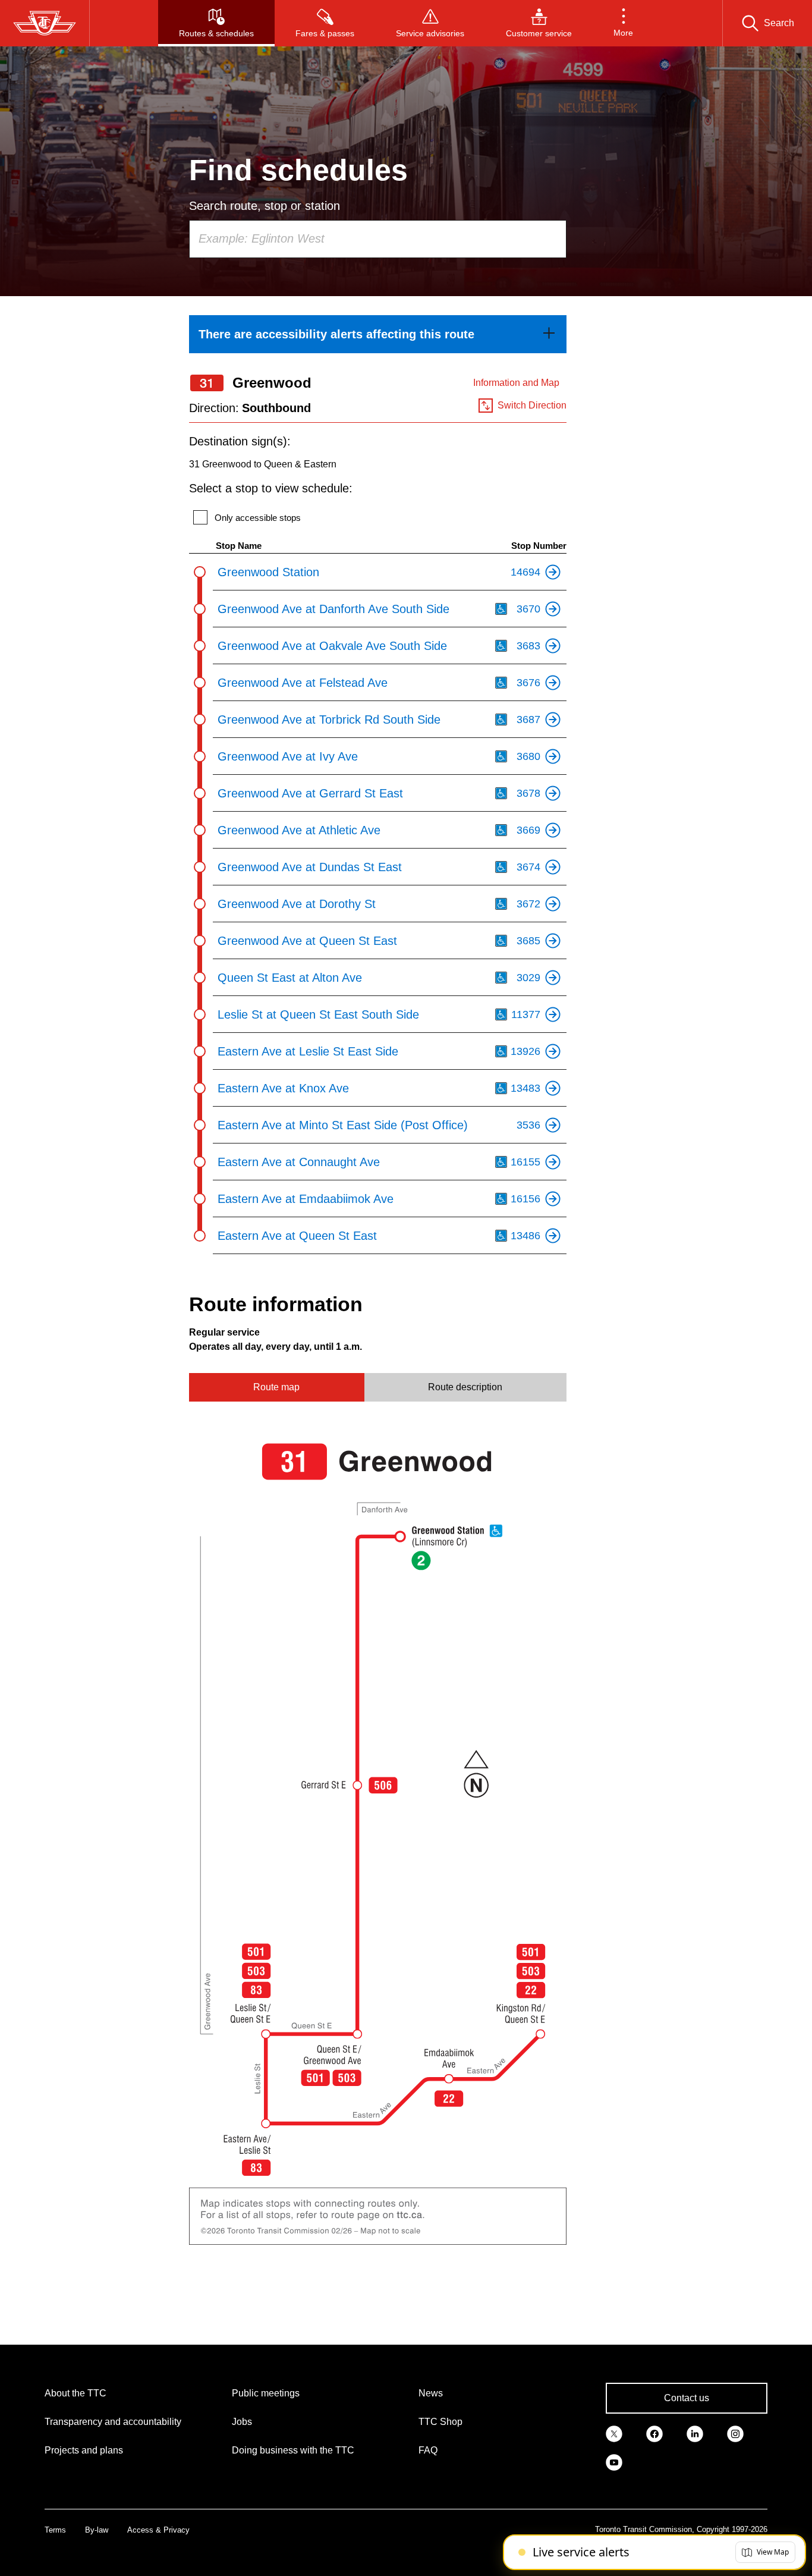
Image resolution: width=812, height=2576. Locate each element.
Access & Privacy (158, 2530)
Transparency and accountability (113, 2422)
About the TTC (75, 2393)
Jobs (242, 2422)
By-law (97, 2530)
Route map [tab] (276, 1387)
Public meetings (266, 2393)
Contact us (687, 2398)
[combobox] (378, 239)
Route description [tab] (465, 1387)
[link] (378, 334)
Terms (55, 2530)
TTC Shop (440, 2422)
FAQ (428, 2450)
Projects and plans (84, 2450)
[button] (623, 23)
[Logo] (45, 23)
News (431, 2393)
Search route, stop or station (265, 206)
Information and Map (516, 383)
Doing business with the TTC (293, 2450)
